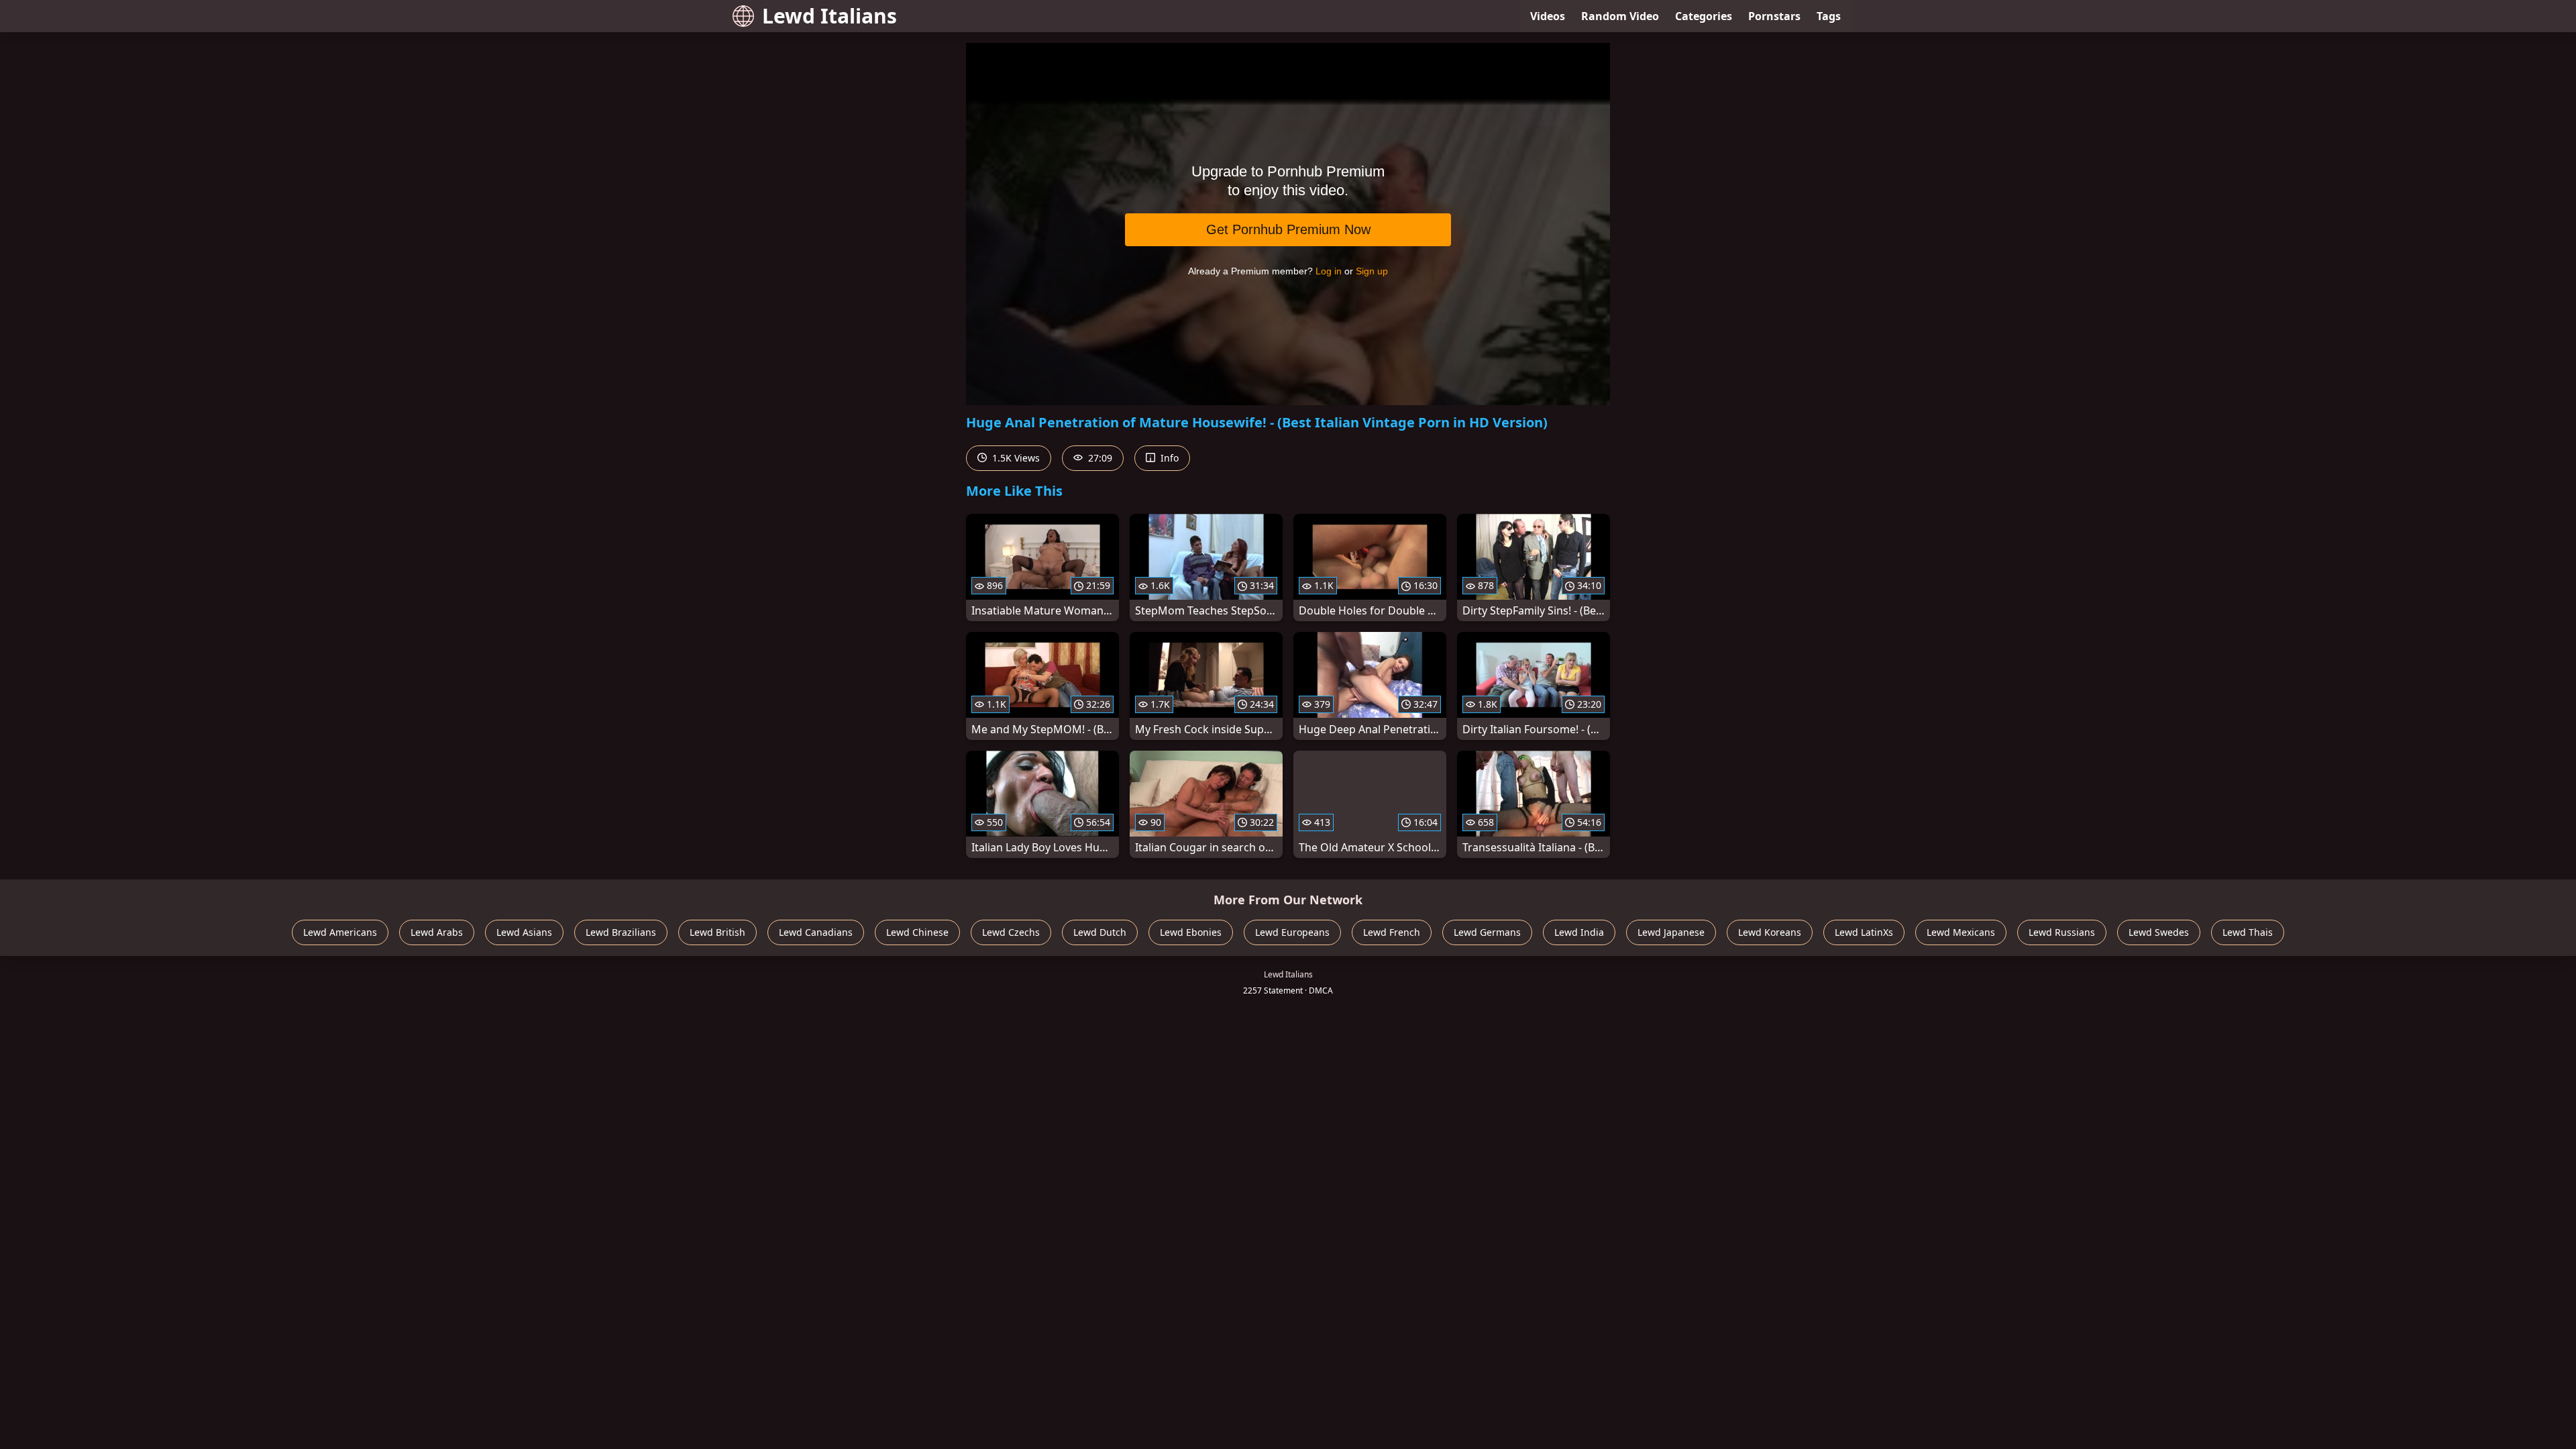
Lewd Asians (524, 932)
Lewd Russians (2062, 932)
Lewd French (1392, 932)
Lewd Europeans (1292, 932)
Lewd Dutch (1100, 932)
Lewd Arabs (437, 932)
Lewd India (1579, 932)
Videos (1548, 16)
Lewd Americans (340, 932)
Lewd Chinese (917, 932)
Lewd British (717, 932)
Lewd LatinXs (1864, 932)
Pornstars (1774, 16)
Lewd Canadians (816, 932)
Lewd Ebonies (1191, 932)
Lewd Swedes (2159, 932)
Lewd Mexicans (1961, 932)
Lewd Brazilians (621, 932)
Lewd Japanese (1671, 932)
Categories (1704, 16)
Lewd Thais (2248, 932)
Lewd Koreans (1770, 932)
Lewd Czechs (1011, 932)
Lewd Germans (1487, 932)
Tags (1829, 16)
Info (1168, 458)
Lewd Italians (829, 16)
